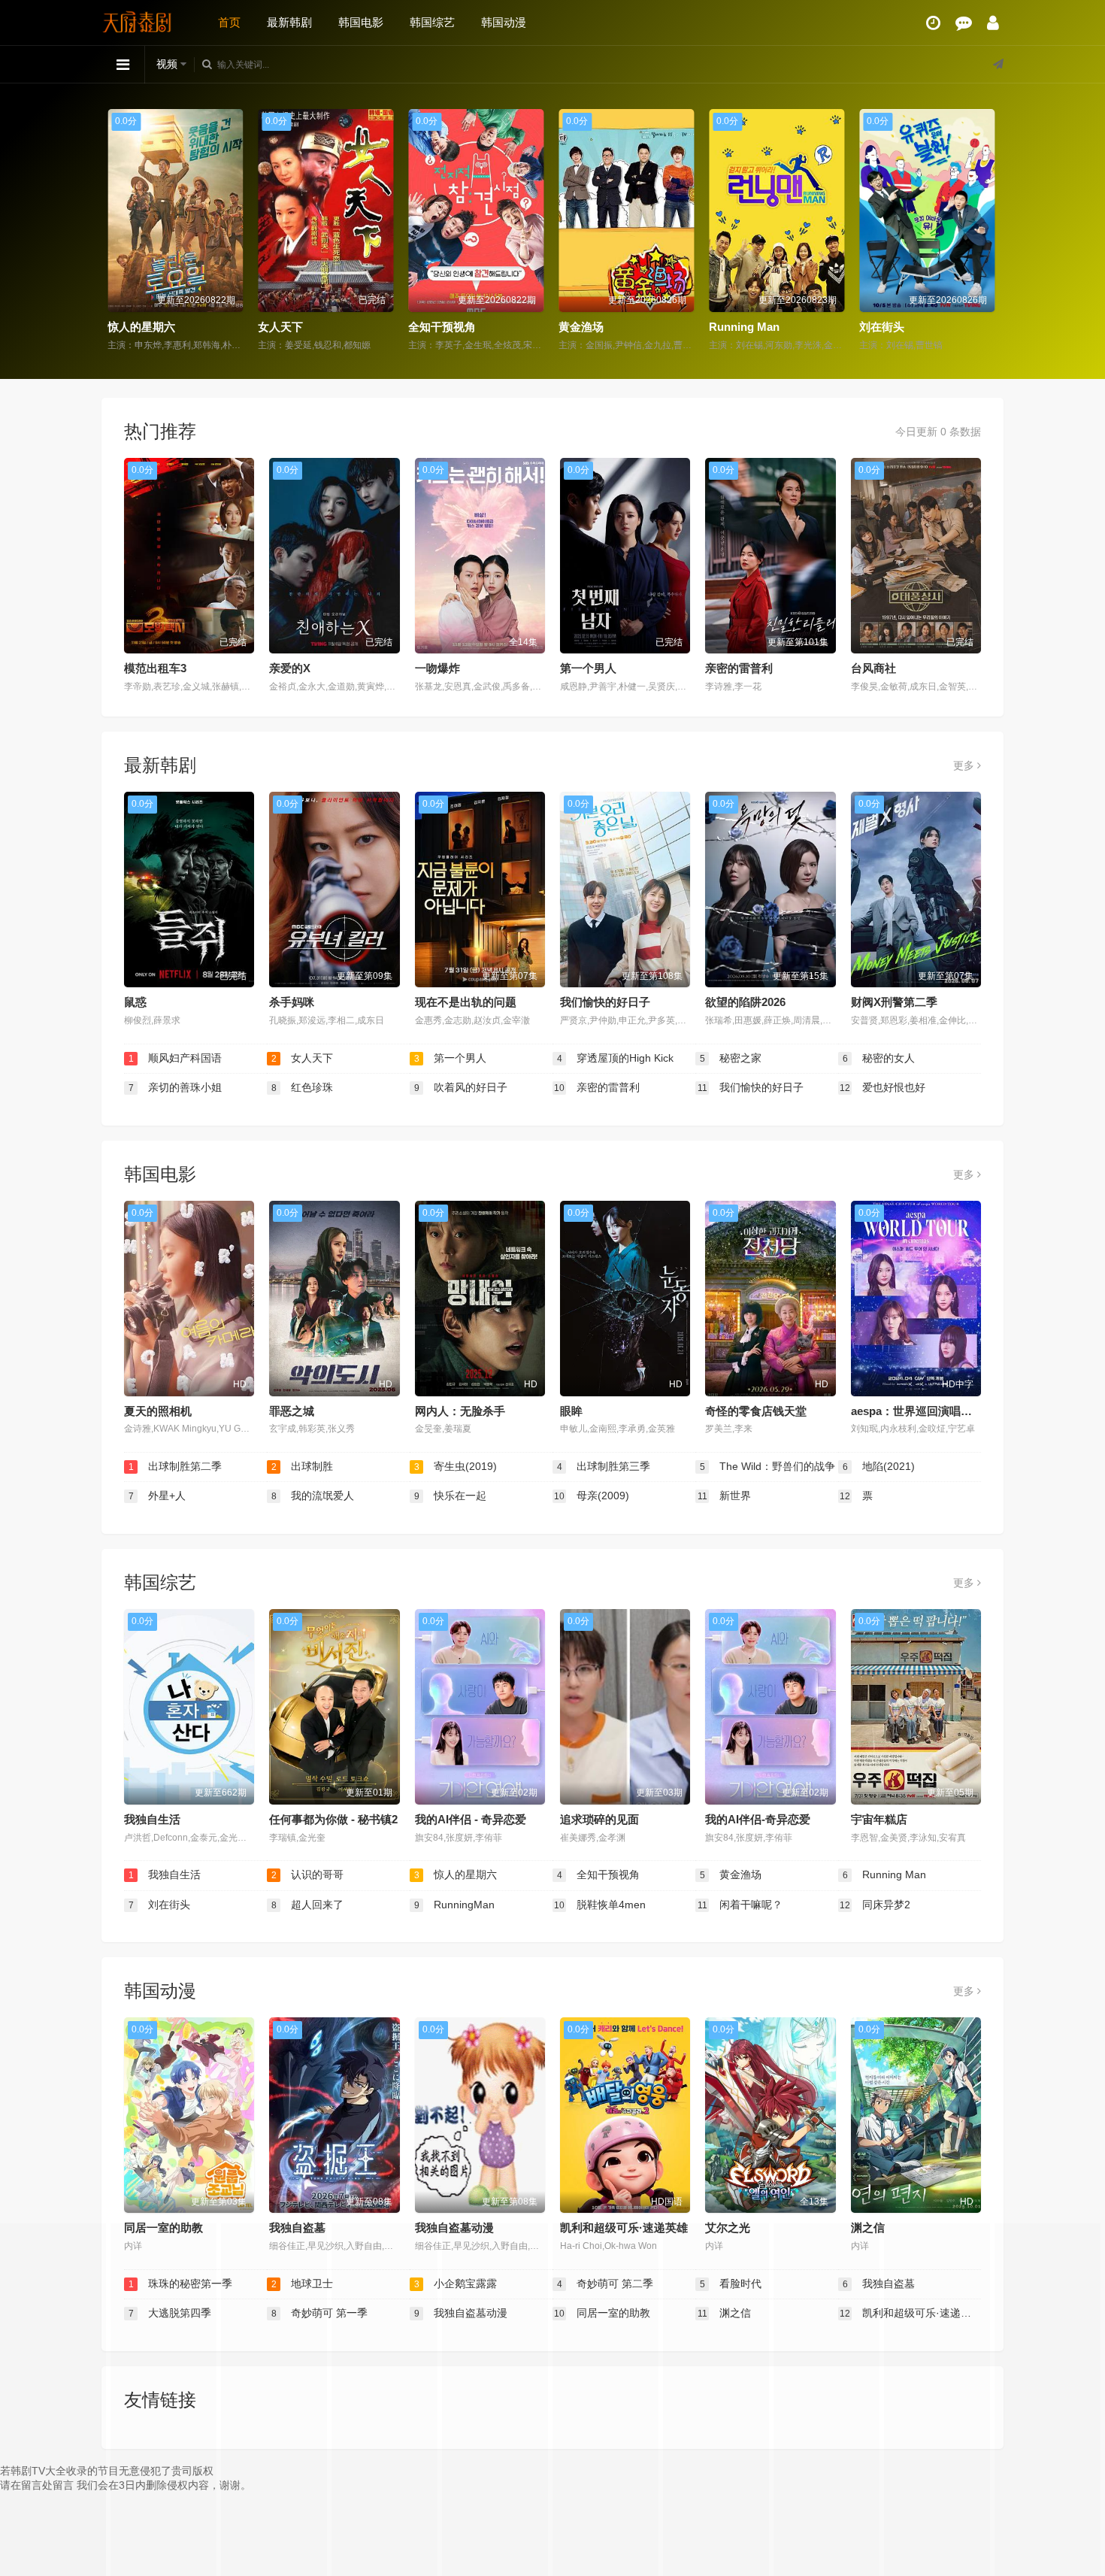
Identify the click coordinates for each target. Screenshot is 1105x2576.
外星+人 (157, 1496)
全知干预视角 (444, 327)
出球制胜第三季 (604, 1466)
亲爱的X (290, 668)
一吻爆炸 (437, 668)
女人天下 (282, 327)
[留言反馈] (964, 23)
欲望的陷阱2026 (745, 1002)
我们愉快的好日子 (605, 1002)
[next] (987, 231)
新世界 (725, 1496)
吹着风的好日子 (461, 1087)
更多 (965, 765)
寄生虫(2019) (456, 1466)
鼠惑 (135, 1002)
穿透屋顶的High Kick (616, 1058)
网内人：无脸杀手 (460, 1411)
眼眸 (571, 1411)
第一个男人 (588, 668)
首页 (229, 22)
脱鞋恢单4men (600, 1905)
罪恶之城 (292, 1411)
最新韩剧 (289, 22)
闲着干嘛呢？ (740, 1905)
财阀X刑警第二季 (894, 1002)
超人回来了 (308, 1905)
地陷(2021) (879, 1466)
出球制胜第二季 (176, 1466)
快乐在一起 (451, 1496)
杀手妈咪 (292, 1002)
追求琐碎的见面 (599, 1819)
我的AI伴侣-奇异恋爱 (758, 1819)
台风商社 (873, 668)
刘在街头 (883, 327)
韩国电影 (361, 22)
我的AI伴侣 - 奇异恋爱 (471, 1819)
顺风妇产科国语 (176, 1058)
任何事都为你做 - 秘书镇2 (333, 1819)
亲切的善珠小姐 (176, 1087)
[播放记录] (933, 23)
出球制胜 (303, 1466)
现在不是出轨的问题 (466, 1002)
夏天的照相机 (158, 1411)
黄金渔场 (583, 327)
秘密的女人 (879, 1058)
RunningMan (455, 1905)
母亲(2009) (592, 1496)
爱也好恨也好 (882, 1087)
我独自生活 (152, 1819)
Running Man (746, 327)
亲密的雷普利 (739, 668)
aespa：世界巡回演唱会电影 (923, 1411)
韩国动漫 (504, 22)
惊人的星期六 (143, 327)
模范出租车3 (155, 668)
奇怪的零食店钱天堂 (756, 1411)
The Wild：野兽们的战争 (768, 1466)
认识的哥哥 (308, 1874)
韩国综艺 (432, 22)
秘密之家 (731, 1058)
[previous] (118, 231)
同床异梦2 (875, 1905)
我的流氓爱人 (313, 1496)
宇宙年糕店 (879, 1819)
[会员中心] (993, 23)
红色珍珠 (303, 1087)
